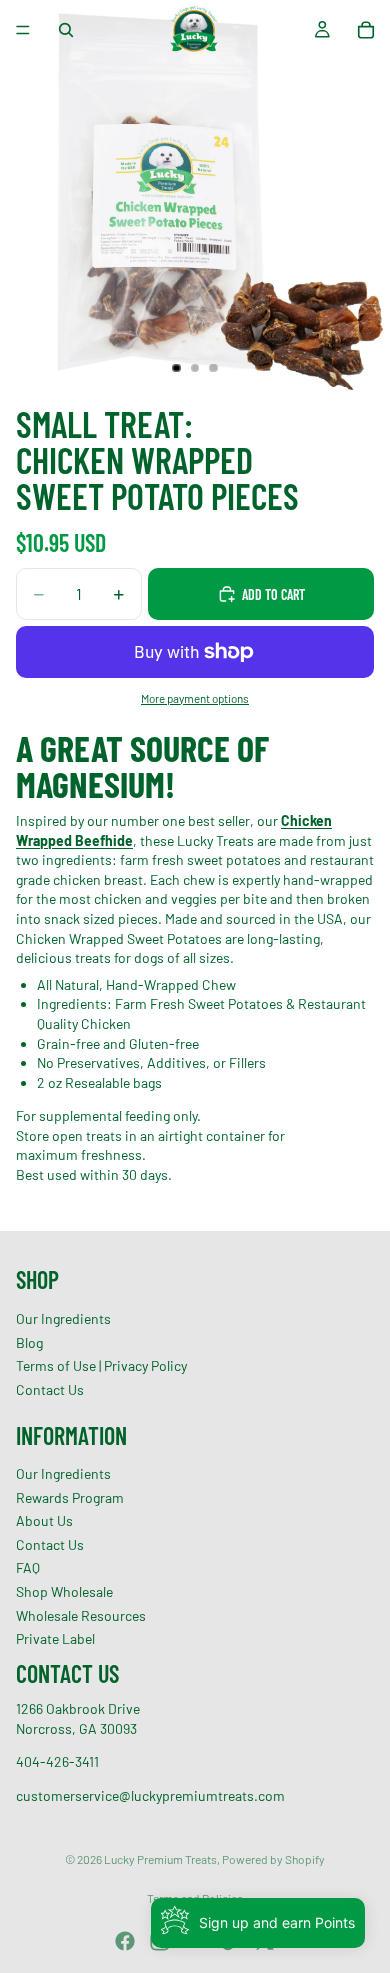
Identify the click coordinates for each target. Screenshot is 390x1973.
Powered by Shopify (273, 1859)
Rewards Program (70, 1497)
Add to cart (273, 594)
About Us (44, 1520)
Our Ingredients (63, 1318)
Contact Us (50, 1389)
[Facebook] (125, 1941)
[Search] (66, 30)
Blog (29, 1341)
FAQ (28, 1567)
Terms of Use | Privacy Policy (101, 1365)
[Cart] (366, 30)
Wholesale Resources (81, 1615)
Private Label (55, 1638)
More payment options (195, 698)
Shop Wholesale (64, 1591)
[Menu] (23, 30)
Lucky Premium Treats (160, 1859)
